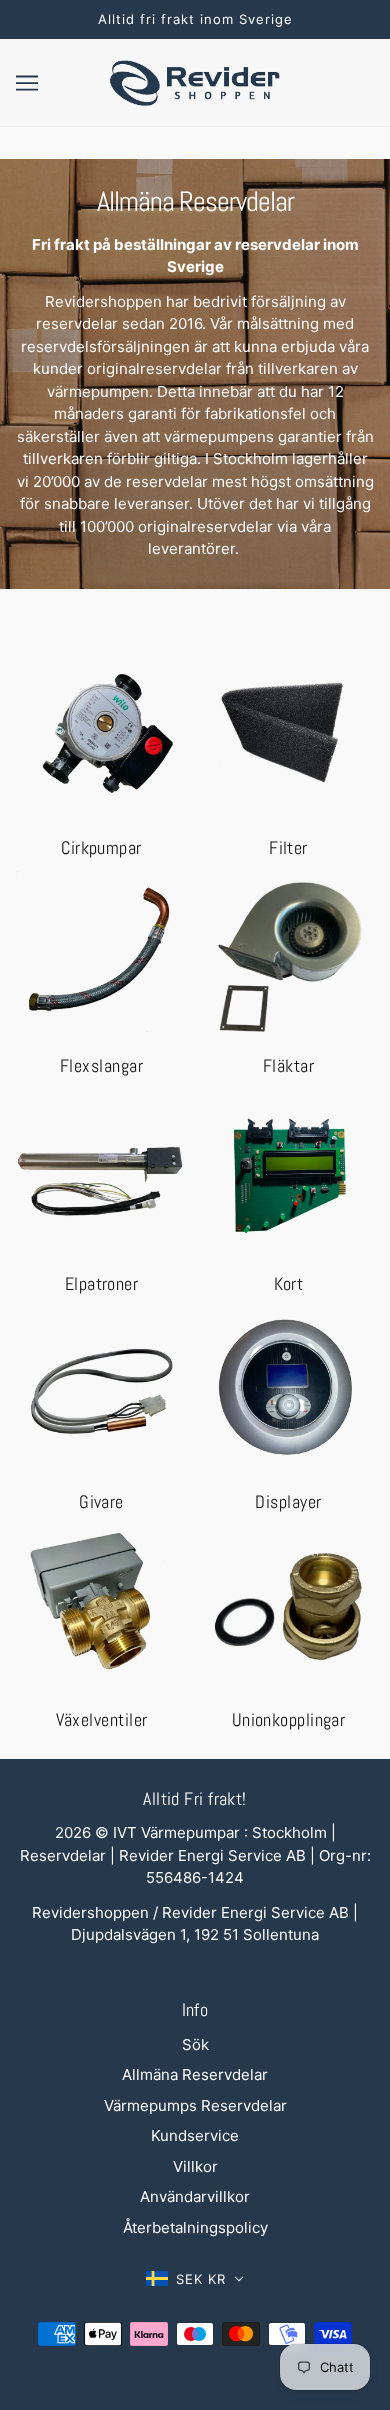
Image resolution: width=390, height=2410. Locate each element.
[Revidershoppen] (195, 80)
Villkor (195, 2166)
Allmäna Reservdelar (195, 2074)
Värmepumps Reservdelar (195, 2105)
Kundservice (195, 2135)
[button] (195, 2279)
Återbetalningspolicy (195, 2227)
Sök (195, 2044)
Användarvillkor (195, 2196)
